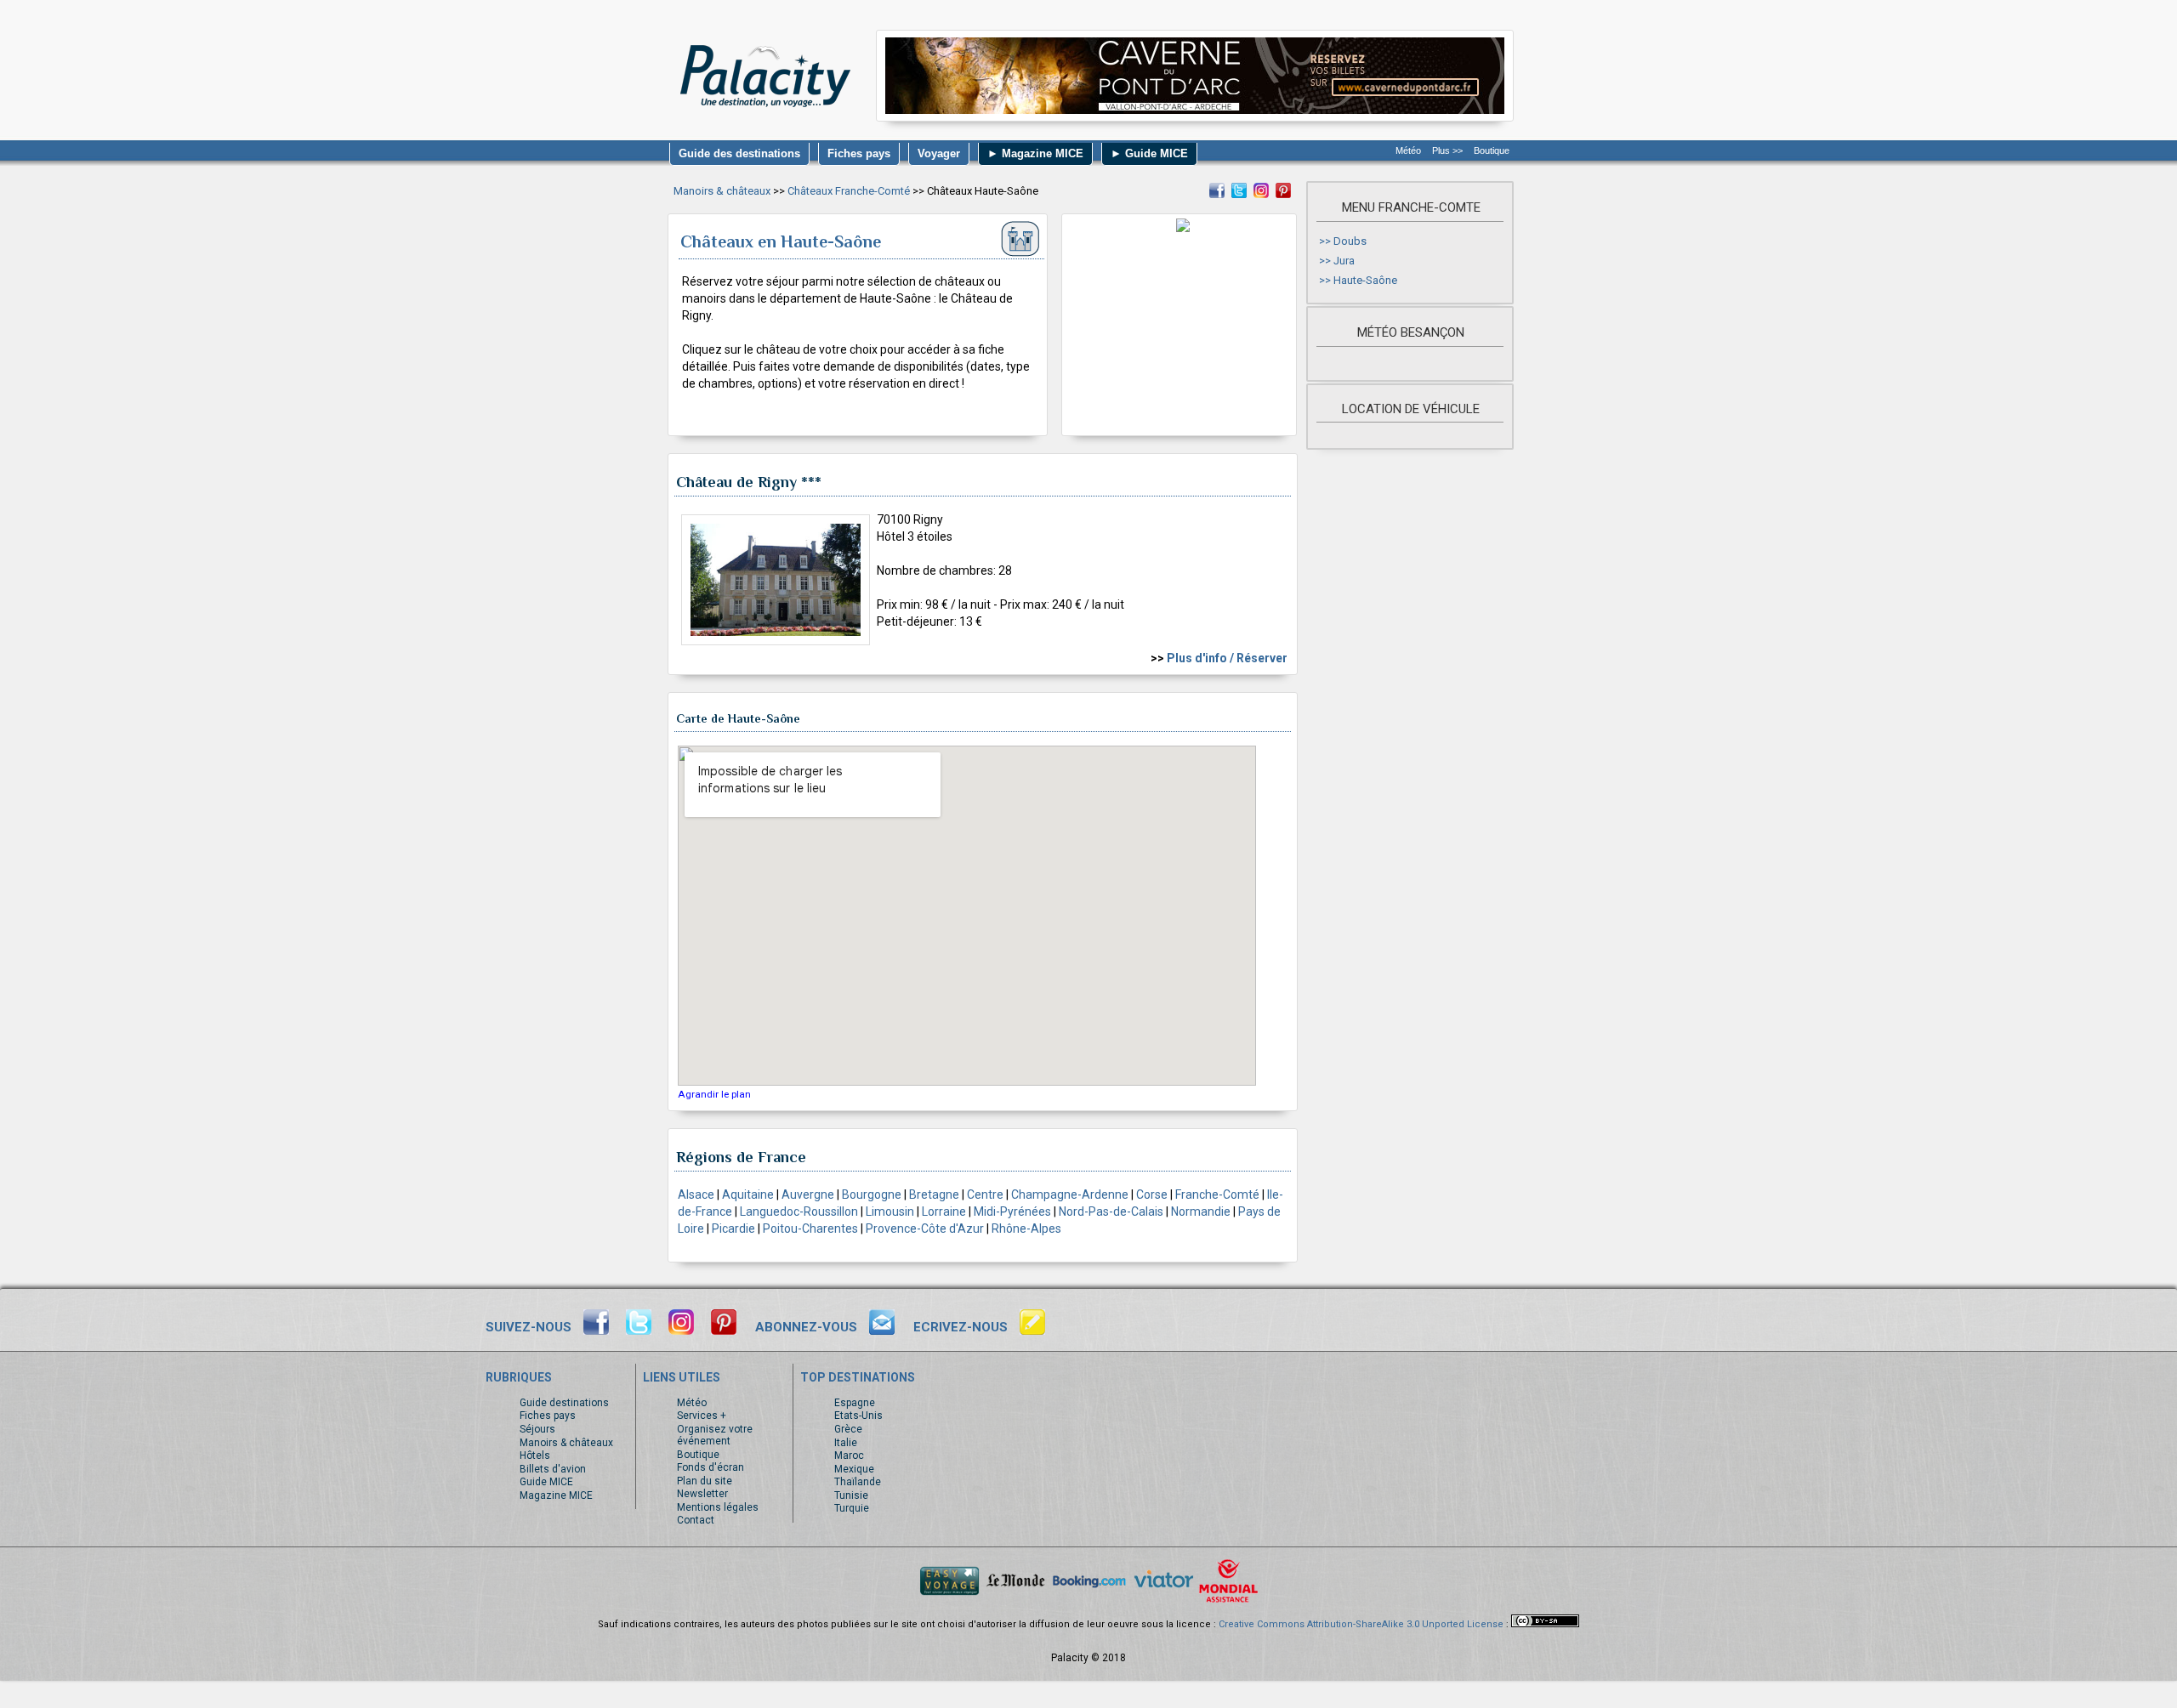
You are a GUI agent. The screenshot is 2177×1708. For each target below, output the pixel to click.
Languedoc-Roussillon (799, 1211)
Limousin (890, 1211)
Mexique (854, 1469)
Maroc (849, 1455)
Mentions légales (718, 1507)
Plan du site (705, 1481)
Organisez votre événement (715, 1435)
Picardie (733, 1229)
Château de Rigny (736, 482)
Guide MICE (546, 1482)
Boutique (1492, 150)
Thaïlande (858, 1482)
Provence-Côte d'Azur (925, 1229)
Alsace (696, 1194)
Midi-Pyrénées (1012, 1211)
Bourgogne (872, 1194)
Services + (702, 1416)
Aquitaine (748, 1194)
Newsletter (702, 1494)
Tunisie (851, 1495)
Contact (696, 1520)
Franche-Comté (1217, 1194)
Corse (1152, 1194)
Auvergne (808, 1194)
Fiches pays (548, 1416)
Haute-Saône (1365, 280)
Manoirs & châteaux (722, 191)
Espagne (855, 1403)
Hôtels (535, 1455)
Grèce (848, 1429)
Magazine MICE (556, 1495)
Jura (1344, 261)
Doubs (1350, 241)
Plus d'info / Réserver (1227, 658)
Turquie (852, 1508)
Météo (1408, 150)
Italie (846, 1443)
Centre (985, 1194)
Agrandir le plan (714, 1094)
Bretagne (934, 1194)
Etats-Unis (858, 1416)
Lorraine (944, 1211)
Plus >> (1447, 150)
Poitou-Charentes (810, 1229)
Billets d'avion (553, 1469)
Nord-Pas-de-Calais (1111, 1211)
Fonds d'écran (711, 1467)
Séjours (537, 1429)
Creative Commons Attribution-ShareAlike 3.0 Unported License (1361, 1624)
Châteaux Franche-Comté (849, 191)
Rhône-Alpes (1026, 1229)
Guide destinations (564, 1403)
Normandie (1201, 1211)
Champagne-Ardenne (1070, 1194)
